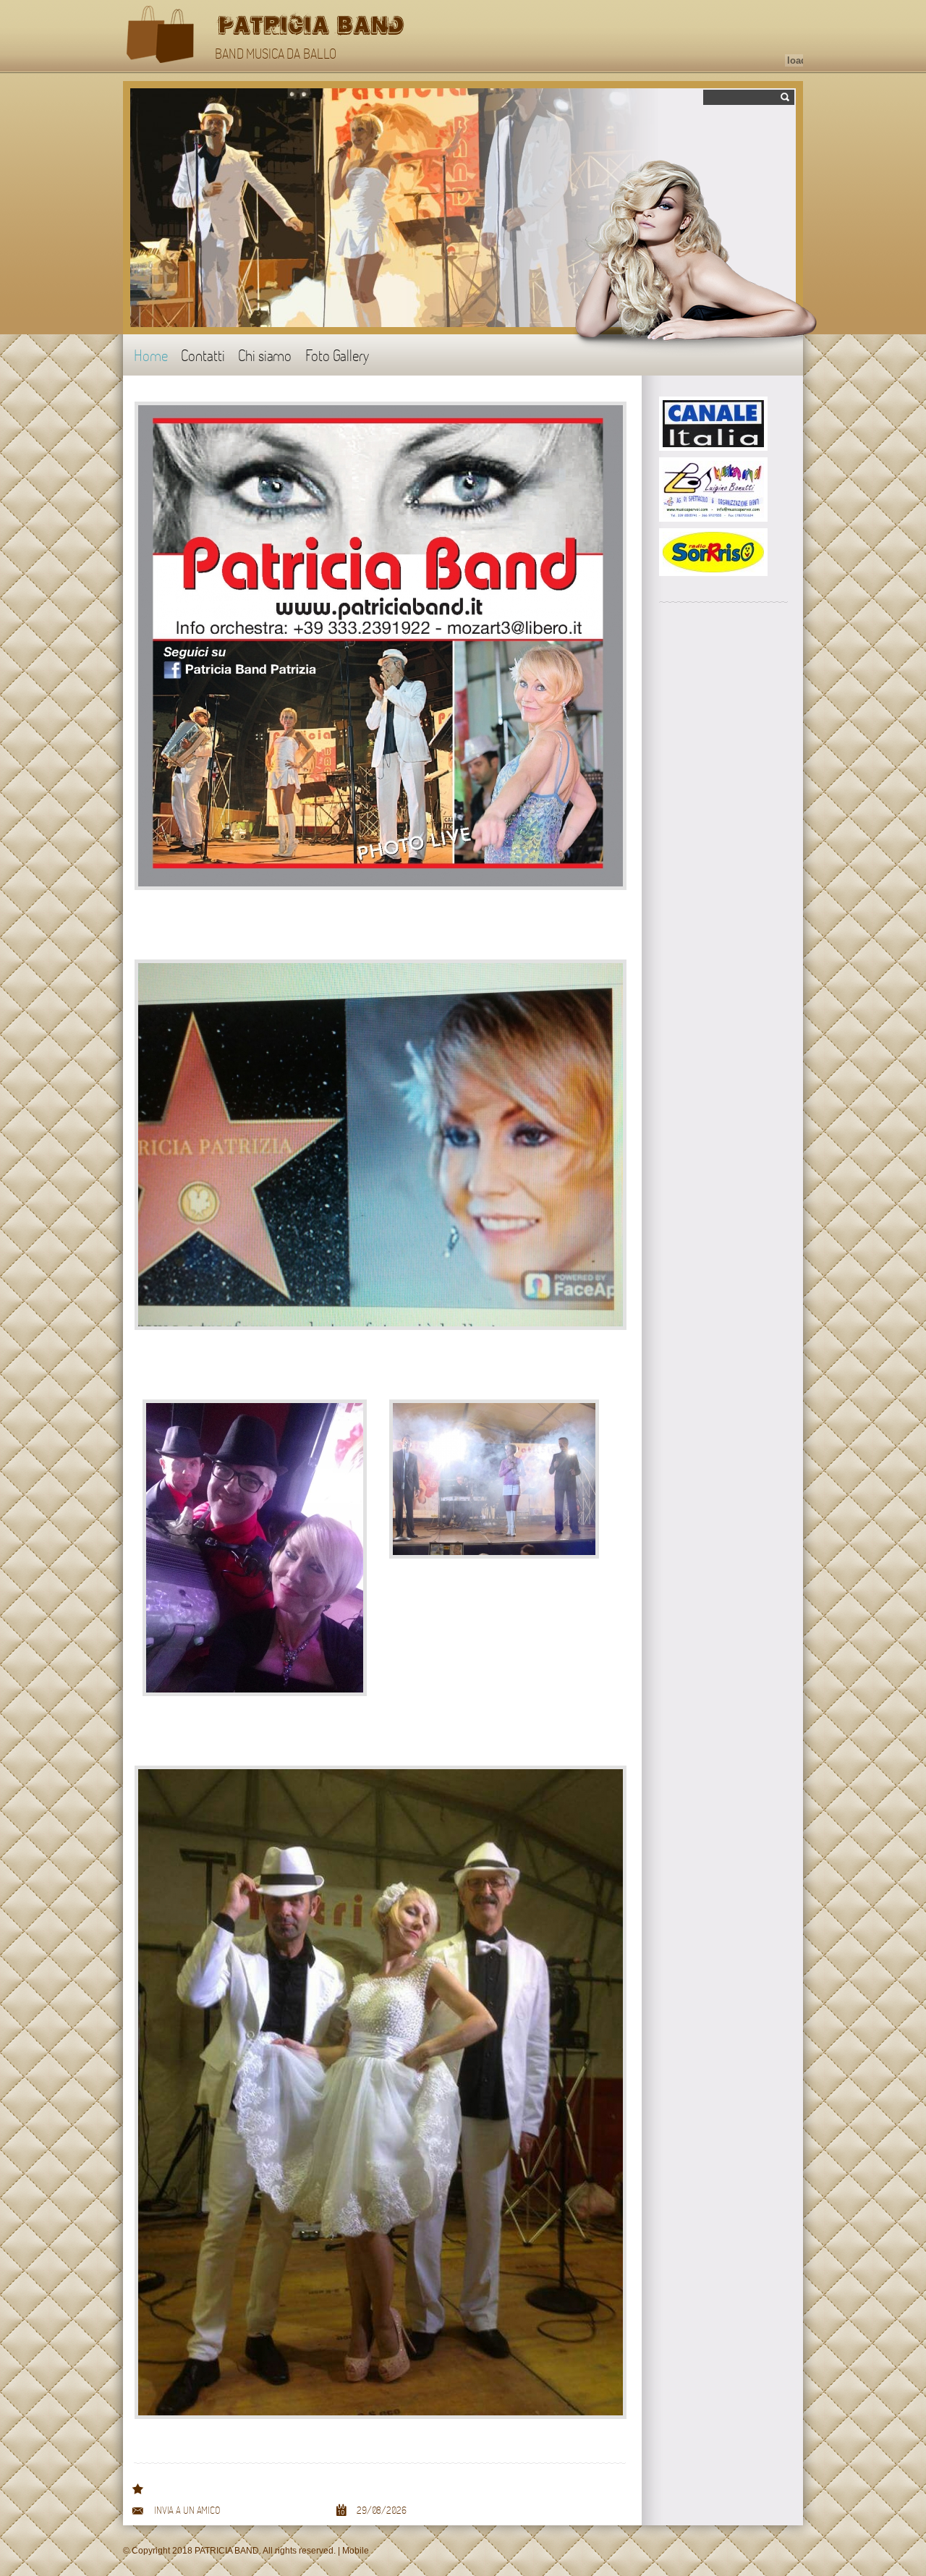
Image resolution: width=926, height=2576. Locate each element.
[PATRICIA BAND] (161, 36)
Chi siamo (265, 355)
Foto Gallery (337, 355)
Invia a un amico (187, 2510)
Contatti (203, 355)
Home (150, 355)
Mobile (356, 2551)
